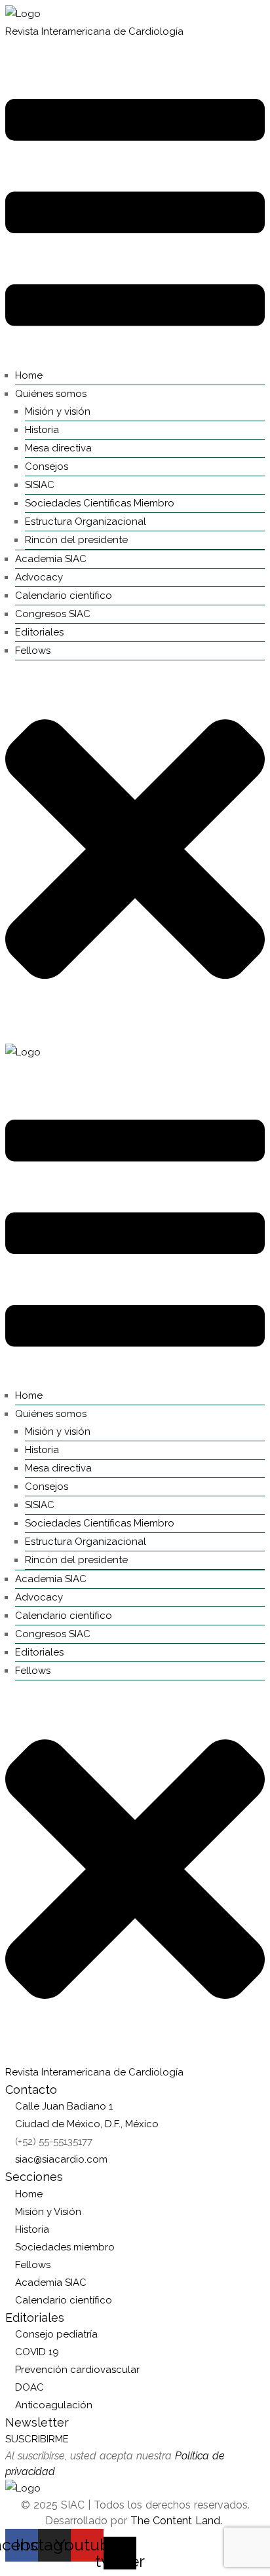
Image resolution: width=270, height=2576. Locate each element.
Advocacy (39, 577)
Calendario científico (64, 596)
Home (29, 375)
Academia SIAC (51, 559)
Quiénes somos (51, 394)
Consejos (47, 466)
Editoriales (39, 632)
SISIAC (40, 485)
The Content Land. (178, 2521)
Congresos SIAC (53, 614)
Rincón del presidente (76, 540)
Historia (42, 430)
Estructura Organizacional (86, 521)
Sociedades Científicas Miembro (100, 503)
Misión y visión (58, 411)
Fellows (33, 651)
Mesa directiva (58, 448)
